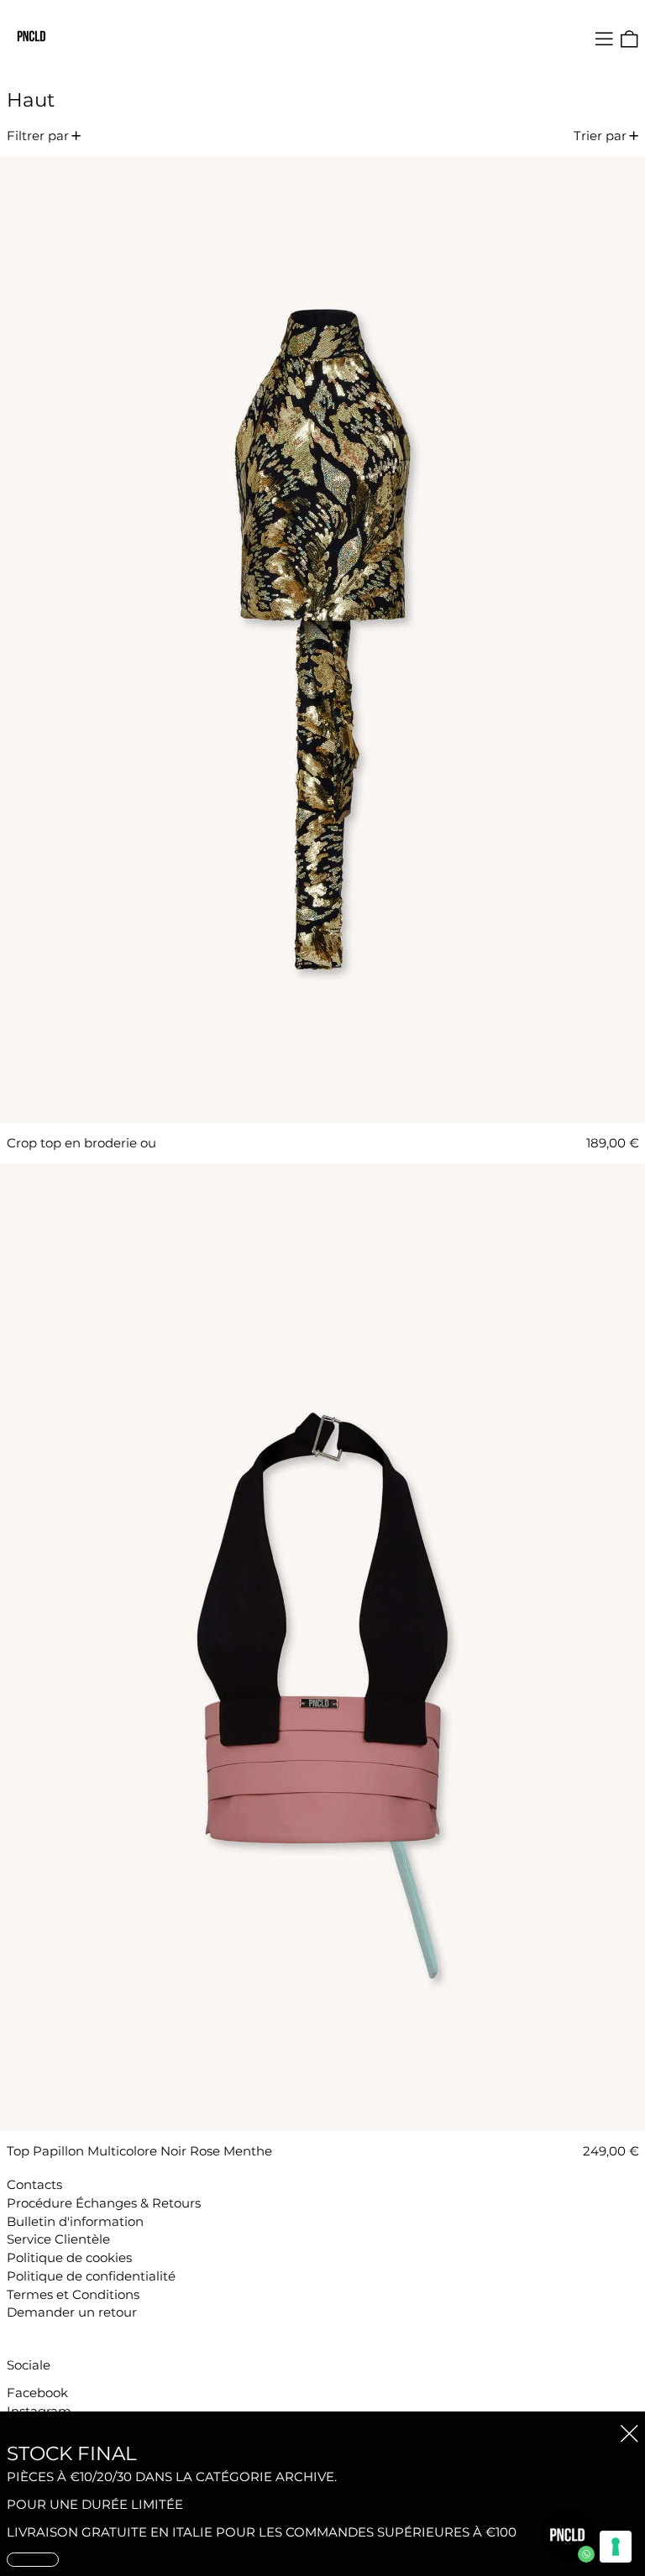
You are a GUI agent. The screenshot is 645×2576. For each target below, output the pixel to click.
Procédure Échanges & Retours (104, 2203)
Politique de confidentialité (91, 2276)
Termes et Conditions (73, 2294)
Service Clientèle (58, 2239)
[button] (629, 39)
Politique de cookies (69, 2257)
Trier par (600, 136)
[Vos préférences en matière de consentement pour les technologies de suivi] (616, 2547)
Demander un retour (72, 2312)
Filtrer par (38, 136)
